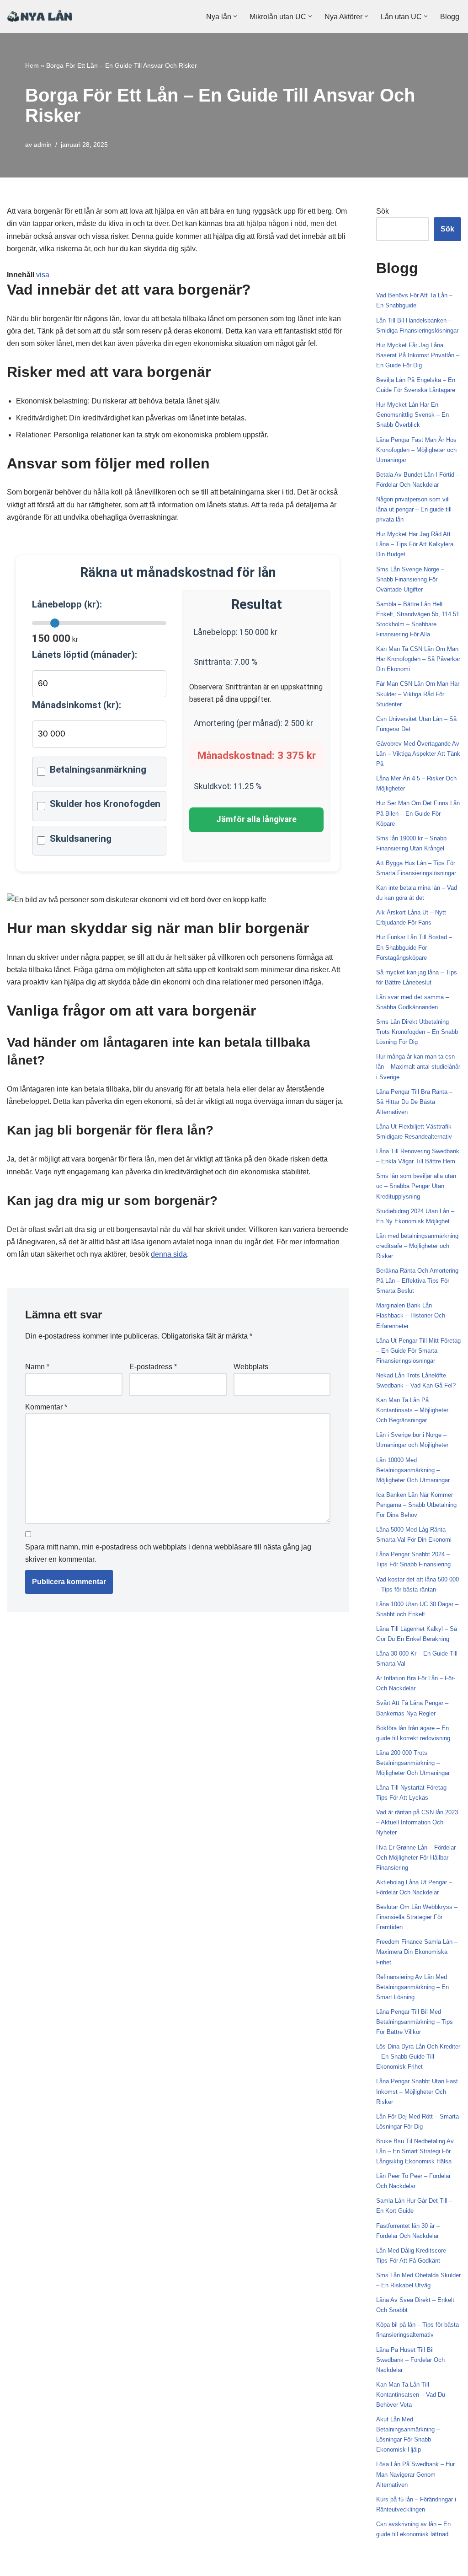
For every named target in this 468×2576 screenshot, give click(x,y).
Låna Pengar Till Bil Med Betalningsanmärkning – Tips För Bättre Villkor (415, 2022)
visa (43, 275)
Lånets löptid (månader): (85, 655)
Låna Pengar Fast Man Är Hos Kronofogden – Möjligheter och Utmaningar (416, 450)
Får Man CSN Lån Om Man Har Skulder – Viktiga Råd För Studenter (418, 694)
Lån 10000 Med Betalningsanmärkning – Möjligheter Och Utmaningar (413, 1470)
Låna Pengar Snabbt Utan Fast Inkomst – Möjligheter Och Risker (417, 2091)
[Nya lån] (40, 16)
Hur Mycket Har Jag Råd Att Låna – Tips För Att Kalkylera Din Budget (415, 544)
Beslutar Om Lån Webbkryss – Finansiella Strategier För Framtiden (417, 1917)
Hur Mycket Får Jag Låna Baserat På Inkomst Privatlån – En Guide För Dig (418, 355)
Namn (37, 1367)
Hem (32, 65)
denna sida (169, 1254)
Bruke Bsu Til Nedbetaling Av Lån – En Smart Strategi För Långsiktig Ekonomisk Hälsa (415, 2151)
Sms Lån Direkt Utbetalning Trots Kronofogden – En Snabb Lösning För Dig (417, 1032)
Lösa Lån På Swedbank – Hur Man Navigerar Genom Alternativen (415, 2474)
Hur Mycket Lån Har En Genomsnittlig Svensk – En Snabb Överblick (412, 415)
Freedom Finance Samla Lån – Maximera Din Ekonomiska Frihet (417, 1952)
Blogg (450, 17)
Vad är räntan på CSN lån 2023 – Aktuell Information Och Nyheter (417, 1822)
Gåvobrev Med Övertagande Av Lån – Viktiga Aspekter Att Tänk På (418, 754)
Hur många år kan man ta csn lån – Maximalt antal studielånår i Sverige (418, 1067)
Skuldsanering (81, 839)
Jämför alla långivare (256, 819)
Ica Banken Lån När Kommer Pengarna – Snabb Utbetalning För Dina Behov (416, 1505)
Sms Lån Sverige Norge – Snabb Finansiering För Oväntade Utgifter (410, 579)
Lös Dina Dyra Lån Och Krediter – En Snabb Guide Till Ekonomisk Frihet (418, 2057)
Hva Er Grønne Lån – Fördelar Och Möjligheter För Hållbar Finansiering (416, 1858)
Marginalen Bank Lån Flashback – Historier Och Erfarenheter (411, 1315)
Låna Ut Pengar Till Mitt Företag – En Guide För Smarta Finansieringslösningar (418, 1351)
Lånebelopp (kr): (67, 604)
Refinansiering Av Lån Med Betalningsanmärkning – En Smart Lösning (412, 1987)
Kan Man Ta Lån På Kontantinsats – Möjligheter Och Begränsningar (412, 1410)
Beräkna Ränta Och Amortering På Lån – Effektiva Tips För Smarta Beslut (417, 1281)
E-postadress (153, 1367)
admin (43, 145)
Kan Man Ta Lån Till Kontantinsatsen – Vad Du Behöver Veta (411, 2395)
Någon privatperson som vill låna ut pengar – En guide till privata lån (414, 509)
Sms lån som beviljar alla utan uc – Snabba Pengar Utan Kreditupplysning (416, 1186)
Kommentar (46, 1407)
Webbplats (251, 1367)
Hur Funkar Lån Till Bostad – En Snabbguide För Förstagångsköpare (414, 947)
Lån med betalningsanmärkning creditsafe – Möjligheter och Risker (417, 1246)
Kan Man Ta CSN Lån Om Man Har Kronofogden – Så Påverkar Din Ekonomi (418, 659)
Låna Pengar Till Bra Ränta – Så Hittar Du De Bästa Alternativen (414, 1102)
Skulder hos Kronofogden (105, 804)
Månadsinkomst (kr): (77, 705)
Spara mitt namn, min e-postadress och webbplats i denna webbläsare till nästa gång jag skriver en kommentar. (168, 1553)
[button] (235, 16)
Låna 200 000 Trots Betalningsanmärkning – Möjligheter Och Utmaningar (413, 1763)
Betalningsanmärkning (98, 769)
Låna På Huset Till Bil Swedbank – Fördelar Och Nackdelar (410, 2360)
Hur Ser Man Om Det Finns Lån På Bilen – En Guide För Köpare (418, 813)
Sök (383, 211)
